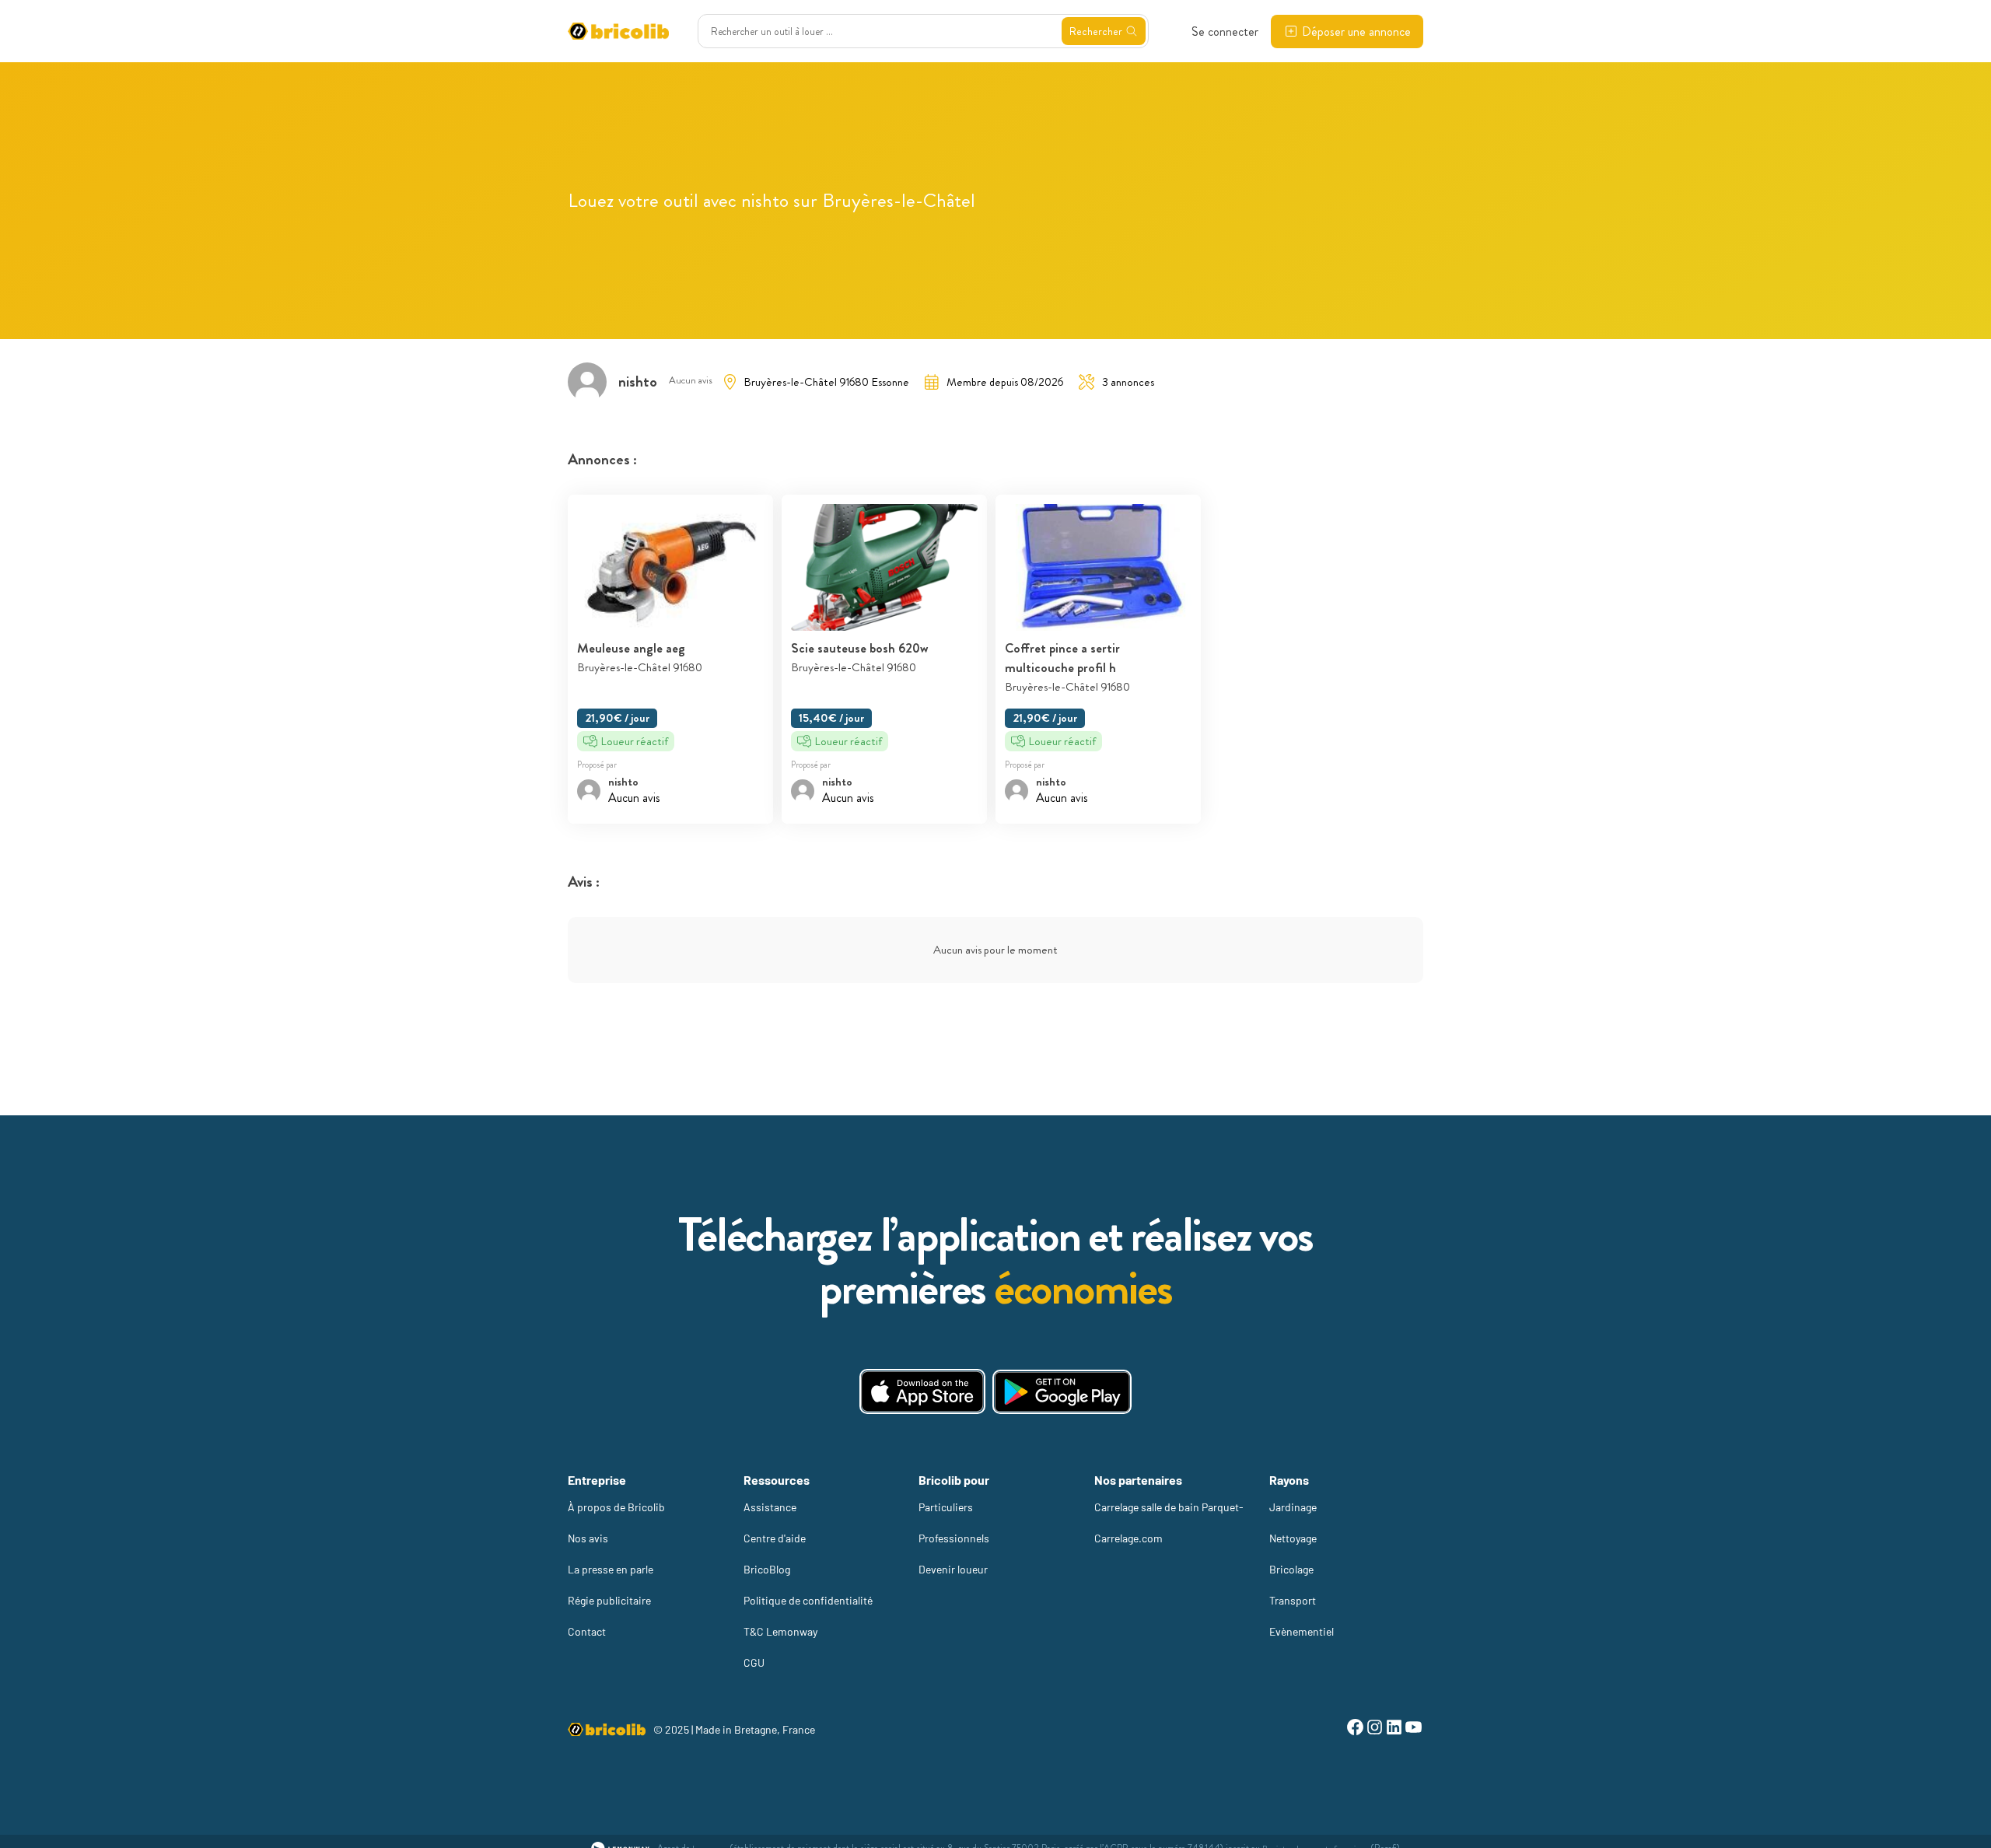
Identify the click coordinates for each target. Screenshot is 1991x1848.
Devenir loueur (953, 1569)
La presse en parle (611, 1569)
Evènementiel (1302, 1631)
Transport (1293, 1600)
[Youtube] (1414, 1729)
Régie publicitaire (609, 1600)
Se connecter (1225, 31)
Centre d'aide (775, 1538)
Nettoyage (1293, 1538)
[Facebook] (1355, 1729)
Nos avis (588, 1538)
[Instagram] (1375, 1729)
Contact (587, 1631)
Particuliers (946, 1507)
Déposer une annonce (1356, 31)
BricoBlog (767, 1569)
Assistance (770, 1507)
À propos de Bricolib (616, 1507)
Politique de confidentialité (808, 1600)
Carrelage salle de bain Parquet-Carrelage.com (1169, 1522)
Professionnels (954, 1538)
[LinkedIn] (1394, 1729)
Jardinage (1293, 1507)
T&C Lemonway (780, 1631)
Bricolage (1291, 1569)
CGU (754, 1662)
